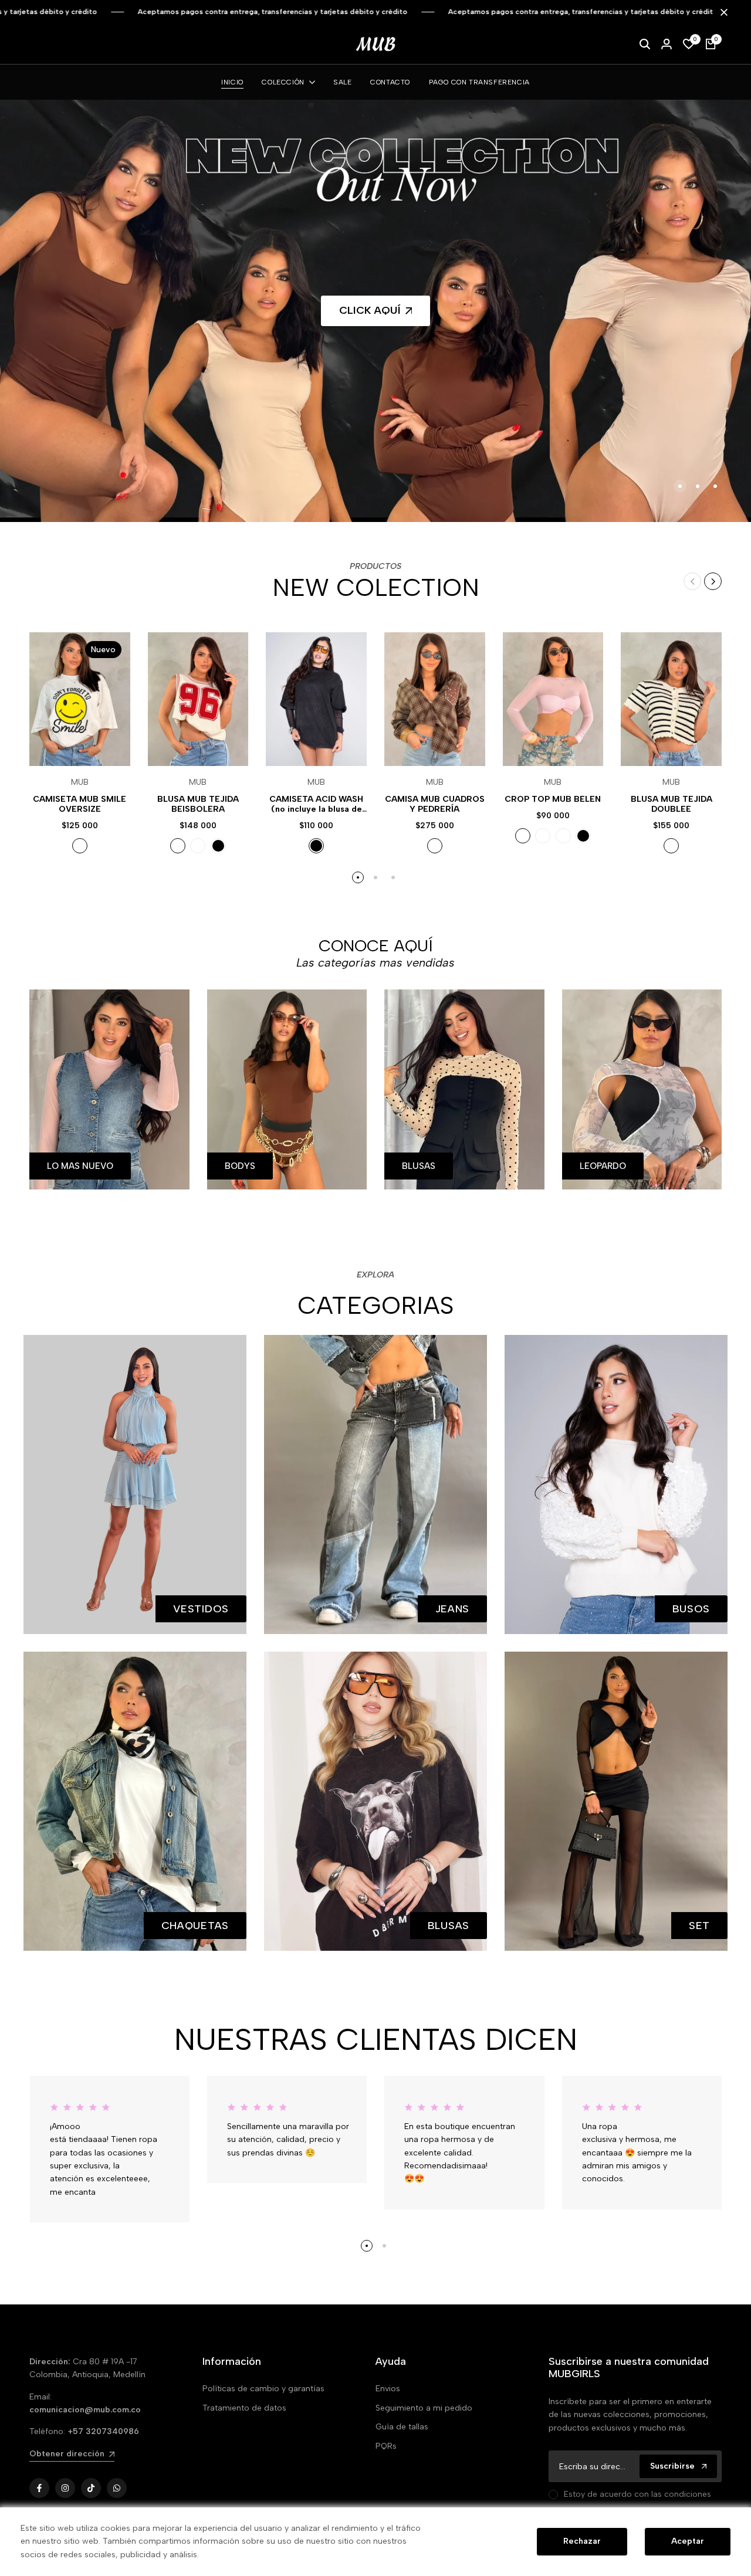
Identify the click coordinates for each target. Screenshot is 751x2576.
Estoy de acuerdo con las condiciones (637, 2494)
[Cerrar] (722, 12)
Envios (388, 2389)
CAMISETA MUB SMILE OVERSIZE (80, 804)
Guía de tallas (402, 2427)
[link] (376, 311)
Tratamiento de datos (244, 2408)
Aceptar (688, 2541)
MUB (80, 782)
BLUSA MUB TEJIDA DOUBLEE (671, 804)
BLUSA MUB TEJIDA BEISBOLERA (198, 804)
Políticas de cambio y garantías (263, 2389)
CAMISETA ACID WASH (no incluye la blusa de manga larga (316, 805)
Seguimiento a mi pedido (424, 2408)
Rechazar (582, 2541)
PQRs (386, 2446)
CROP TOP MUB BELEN (553, 799)
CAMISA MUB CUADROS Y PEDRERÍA (435, 804)
